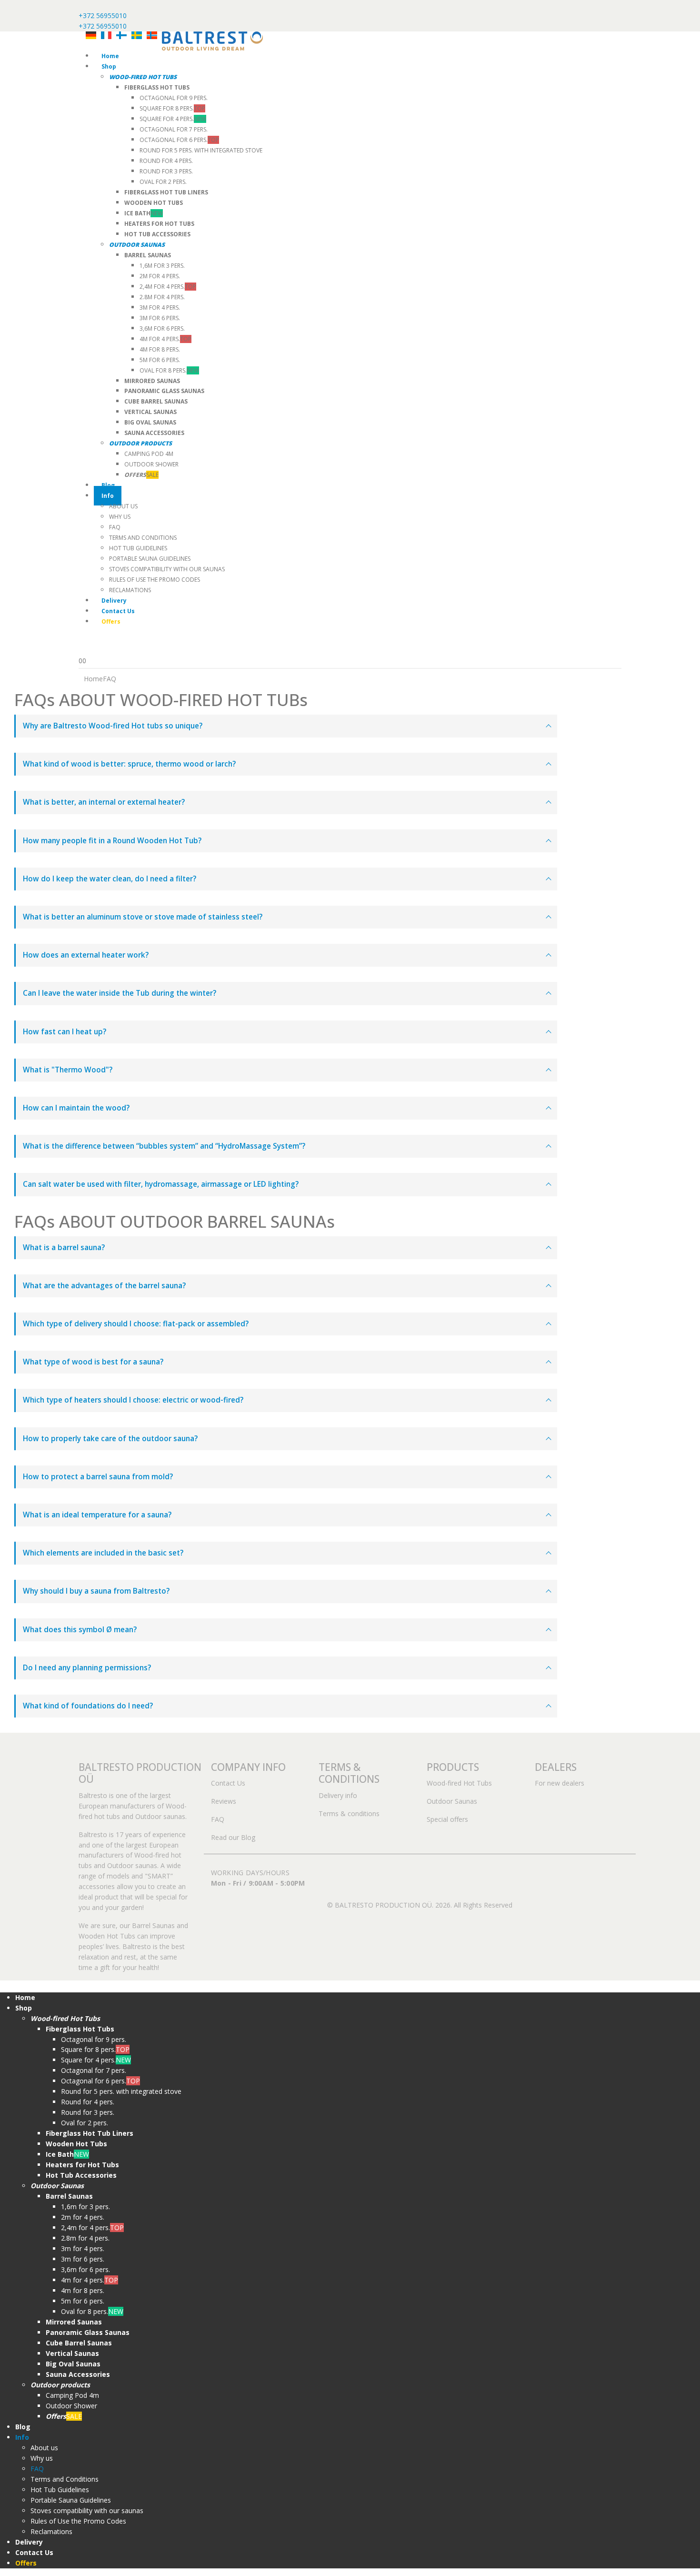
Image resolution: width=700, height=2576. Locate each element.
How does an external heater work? (86, 955)
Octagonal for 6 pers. (179, 140)
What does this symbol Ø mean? (80, 1630)
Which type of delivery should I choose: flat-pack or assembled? (136, 1324)
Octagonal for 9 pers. (174, 98)
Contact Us (118, 611)
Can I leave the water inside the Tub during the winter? (120, 993)
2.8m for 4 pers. (162, 297)
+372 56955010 (103, 15)
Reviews (224, 1801)
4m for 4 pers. (165, 339)
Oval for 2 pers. (163, 182)
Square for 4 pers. (173, 119)
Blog (108, 485)
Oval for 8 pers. (169, 370)
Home (110, 56)
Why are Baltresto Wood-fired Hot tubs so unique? (113, 726)
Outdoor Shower (151, 464)
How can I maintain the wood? (76, 1108)
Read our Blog (233, 1837)
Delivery (114, 601)
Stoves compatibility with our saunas (167, 569)
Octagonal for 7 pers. (174, 129)
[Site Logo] (212, 40)
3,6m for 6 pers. (162, 328)
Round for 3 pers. (166, 171)
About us (123, 506)
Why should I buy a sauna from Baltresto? (96, 1591)
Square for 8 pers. (172, 108)
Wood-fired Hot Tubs (459, 1783)
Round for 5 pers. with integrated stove (201, 150)
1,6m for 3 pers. (162, 266)
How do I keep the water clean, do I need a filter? (110, 879)
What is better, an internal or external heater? (104, 802)
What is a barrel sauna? (64, 1248)
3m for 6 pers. (160, 318)
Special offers (447, 1819)
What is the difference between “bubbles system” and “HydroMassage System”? (164, 1146)
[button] (6, 1985)
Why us (120, 517)
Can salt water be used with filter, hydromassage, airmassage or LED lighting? (161, 1184)
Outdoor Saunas (452, 1801)
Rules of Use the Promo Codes (155, 580)
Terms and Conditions (143, 538)
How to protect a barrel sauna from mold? (98, 1477)
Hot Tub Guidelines (138, 548)
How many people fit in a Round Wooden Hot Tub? (112, 841)
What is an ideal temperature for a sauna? (97, 1515)
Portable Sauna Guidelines (150, 559)
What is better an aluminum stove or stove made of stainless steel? (143, 917)
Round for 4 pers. (166, 161)
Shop (109, 66)
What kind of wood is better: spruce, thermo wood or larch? (129, 764)
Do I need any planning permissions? (87, 1668)
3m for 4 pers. (160, 308)
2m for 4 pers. (160, 276)
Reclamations (130, 590)
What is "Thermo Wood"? (68, 1070)
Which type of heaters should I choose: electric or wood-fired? (133, 1400)
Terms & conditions (349, 1813)
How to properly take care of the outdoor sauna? (110, 1439)
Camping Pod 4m (149, 454)
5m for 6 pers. (160, 360)
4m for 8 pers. (160, 349)
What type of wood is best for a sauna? (93, 1362)
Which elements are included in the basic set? (103, 1553)
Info (108, 496)
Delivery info (338, 1795)
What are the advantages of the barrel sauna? (104, 1286)
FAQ (115, 527)
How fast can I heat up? (65, 1032)
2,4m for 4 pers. (168, 287)
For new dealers (560, 1783)
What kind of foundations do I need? (88, 1706)
